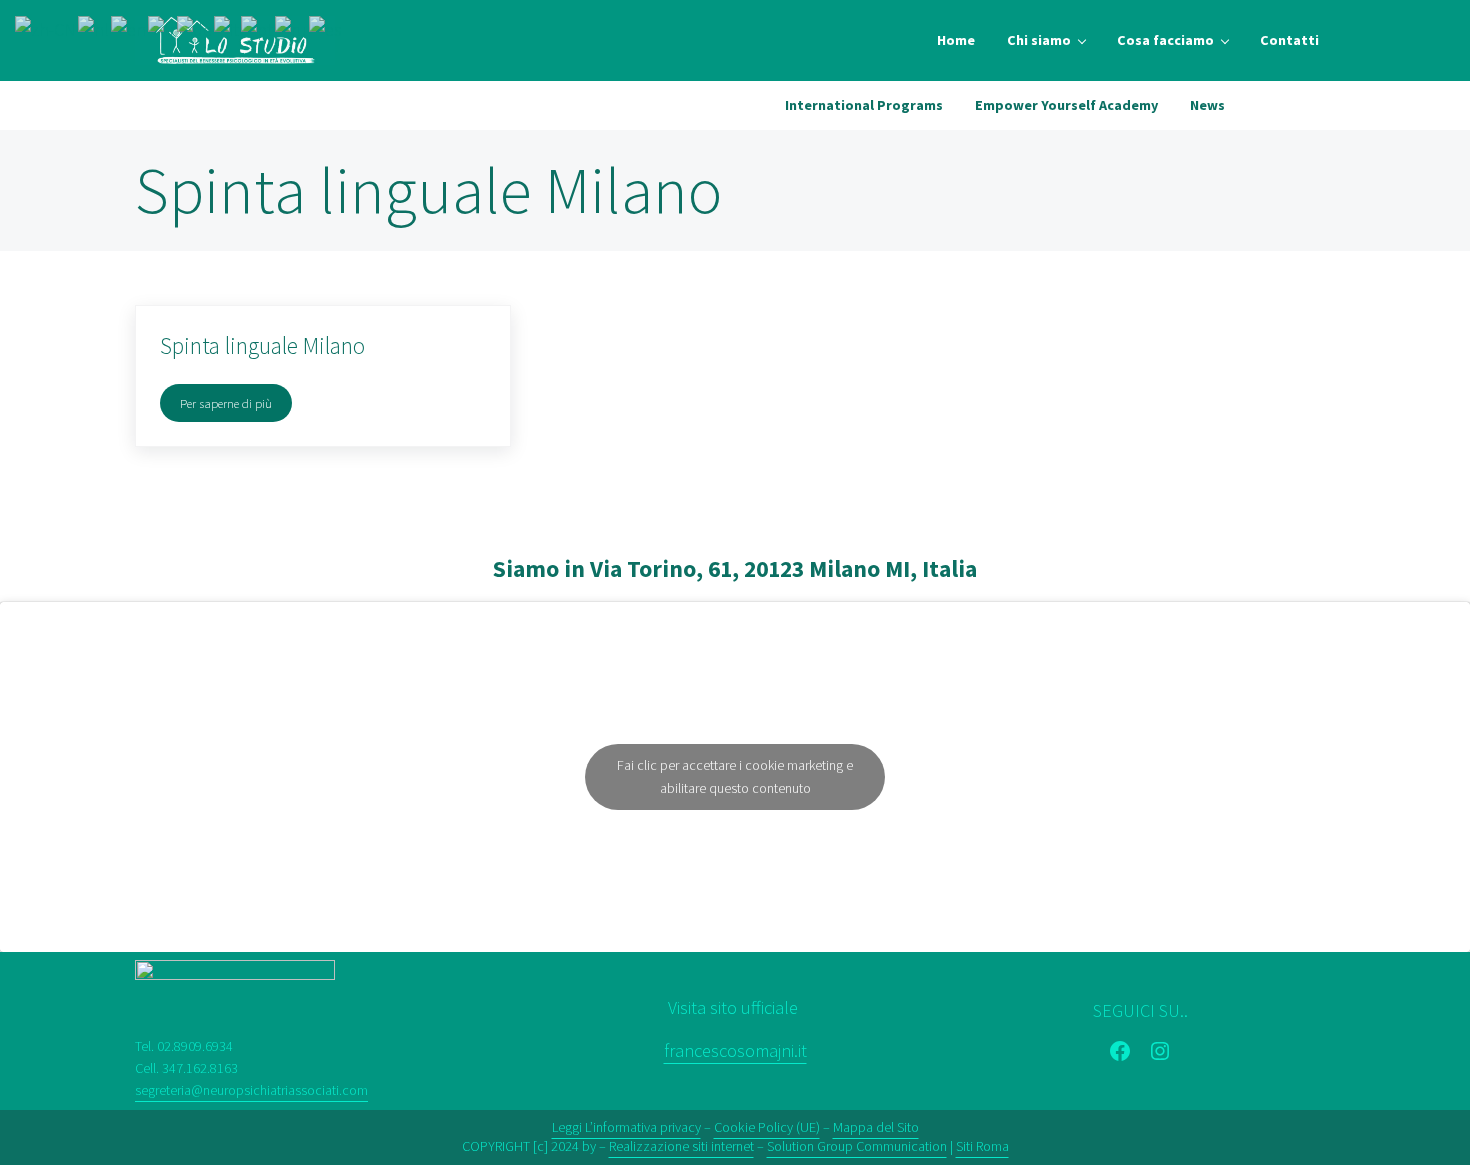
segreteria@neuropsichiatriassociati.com (251, 1090)
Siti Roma (982, 1146)
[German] (195, 28)
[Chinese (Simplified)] (46, 28)
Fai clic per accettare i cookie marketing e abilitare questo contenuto (735, 776)
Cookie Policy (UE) (767, 1127)
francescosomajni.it (735, 1050)
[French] (162, 28)
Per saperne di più (236, 406)
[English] (129, 28)
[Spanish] (326, 28)
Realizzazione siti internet (681, 1146)
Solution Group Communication (857, 1146)
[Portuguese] (258, 28)
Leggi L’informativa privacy (626, 1127)
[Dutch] (94, 28)
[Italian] (227, 28)
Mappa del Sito (876, 1127)
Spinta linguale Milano (262, 345)
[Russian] (292, 28)
